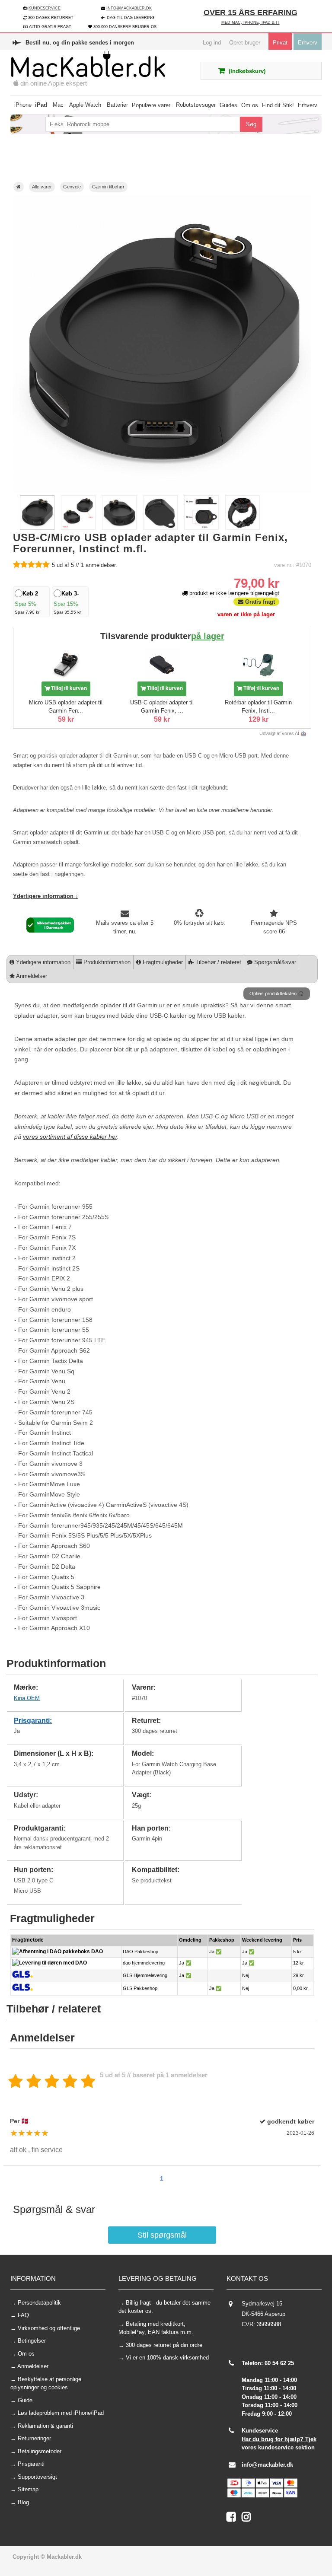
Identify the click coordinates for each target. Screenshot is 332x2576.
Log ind (212, 43)
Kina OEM (27, 1698)
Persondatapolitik (39, 2303)
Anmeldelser (31, 976)
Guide (25, 2400)
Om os (26, 2354)
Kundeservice (45, 8)
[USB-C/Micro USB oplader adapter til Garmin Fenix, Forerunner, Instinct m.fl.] (37, 528)
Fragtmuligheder (162, 962)
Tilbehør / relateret (217, 962)
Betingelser (32, 2341)
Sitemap (28, 2489)
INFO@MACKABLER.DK (129, 8)
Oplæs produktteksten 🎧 (277, 993)
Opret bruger (245, 43)
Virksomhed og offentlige (49, 2328)
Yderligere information (42, 962)
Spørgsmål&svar (274, 962)
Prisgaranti (31, 2464)
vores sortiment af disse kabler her (70, 1137)
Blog (23, 2502)
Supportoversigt (37, 2477)
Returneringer (34, 2438)
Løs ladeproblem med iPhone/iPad (61, 2413)
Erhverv (308, 43)
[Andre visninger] (15, 513)
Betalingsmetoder (40, 2451)
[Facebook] (234, 2519)
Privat (280, 43)
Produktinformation (106, 962)
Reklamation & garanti (45, 2426)
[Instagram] (248, 2519)
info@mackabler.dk (267, 2465)
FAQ (23, 2315)
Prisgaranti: (33, 1721)
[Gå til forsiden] (19, 187)
